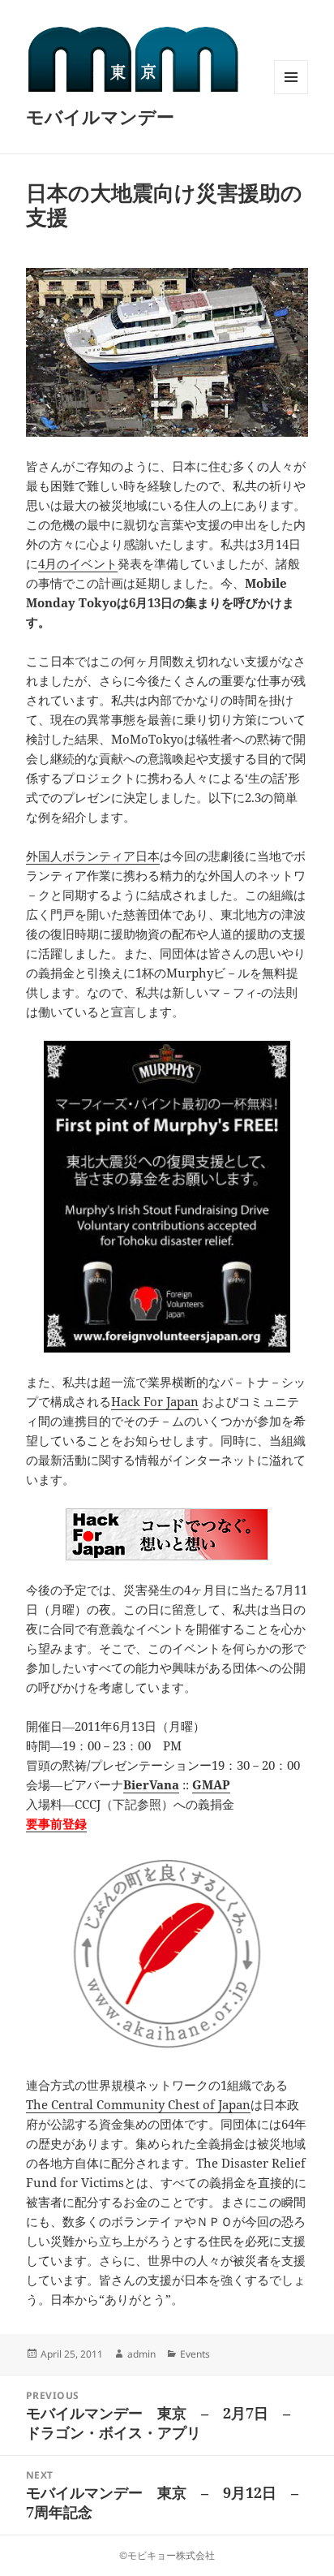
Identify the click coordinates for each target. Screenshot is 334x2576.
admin (141, 2354)
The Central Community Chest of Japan (138, 2104)
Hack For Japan (155, 1401)
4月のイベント (78, 563)
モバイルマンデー (100, 116)
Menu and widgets (291, 94)
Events (195, 2354)
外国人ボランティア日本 (93, 856)
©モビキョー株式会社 (167, 2555)
